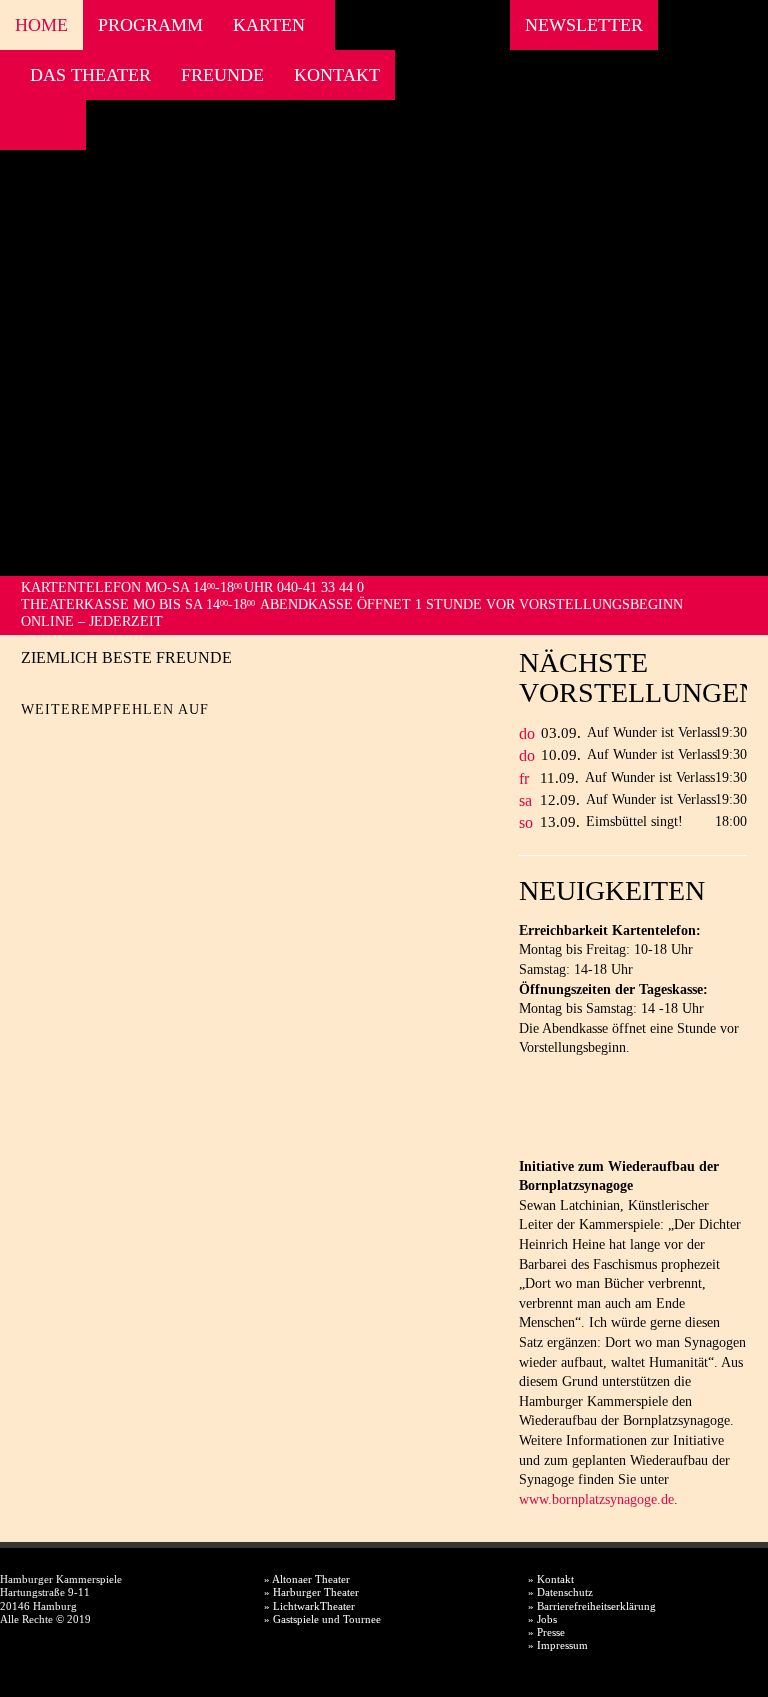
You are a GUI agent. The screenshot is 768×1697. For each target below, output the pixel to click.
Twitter (71, 741)
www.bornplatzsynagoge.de (596, 1499)
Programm (150, 25)
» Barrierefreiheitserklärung (592, 1606)
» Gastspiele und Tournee (322, 1619)
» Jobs (542, 1619)
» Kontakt (551, 1579)
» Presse (546, 1632)
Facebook (20, 125)
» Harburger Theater (311, 1592)
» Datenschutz (560, 1592)
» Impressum (558, 1645)
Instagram (47, 125)
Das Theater (90, 75)
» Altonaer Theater (307, 1579)
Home (41, 25)
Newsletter (584, 25)
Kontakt (337, 75)
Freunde (222, 75)
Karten (269, 25)
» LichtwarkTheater (309, 1606)
